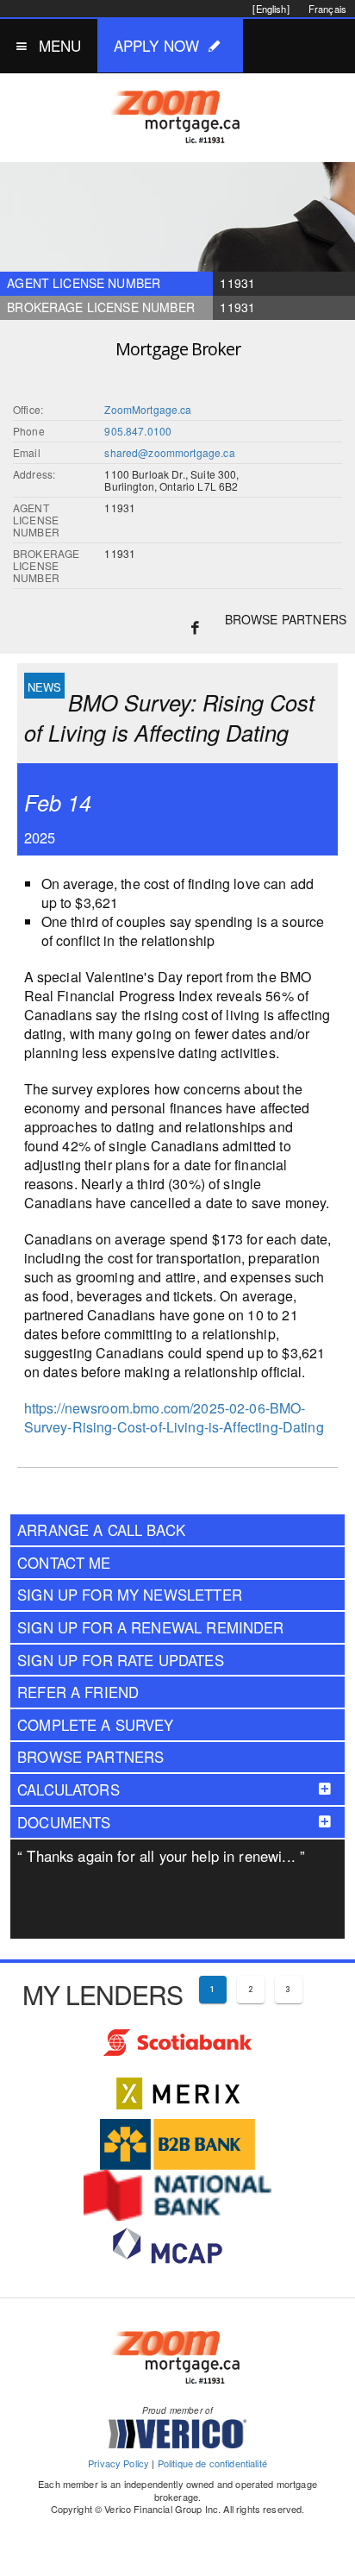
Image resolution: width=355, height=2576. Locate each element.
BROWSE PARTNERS (286, 619)
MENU (60, 45)
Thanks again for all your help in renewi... (161, 1856)
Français (327, 9)
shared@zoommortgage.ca (169, 452)
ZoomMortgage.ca (148, 409)
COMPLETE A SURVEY (96, 1725)
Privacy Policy (118, 2463)
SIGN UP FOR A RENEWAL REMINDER (151, 1627)
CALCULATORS (69, 1789)
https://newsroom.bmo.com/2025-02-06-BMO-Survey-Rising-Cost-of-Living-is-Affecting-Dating (174, 1417)
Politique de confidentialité (212, 2463)
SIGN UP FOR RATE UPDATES (121, 1660)
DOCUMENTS (64, 1822)
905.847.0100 (138, 431)
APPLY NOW (156, 45)
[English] (271, 9)
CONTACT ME (64, 1563)
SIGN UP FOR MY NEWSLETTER (130, 1595)
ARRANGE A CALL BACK (101, 1530)
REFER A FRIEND (78, 1692)
